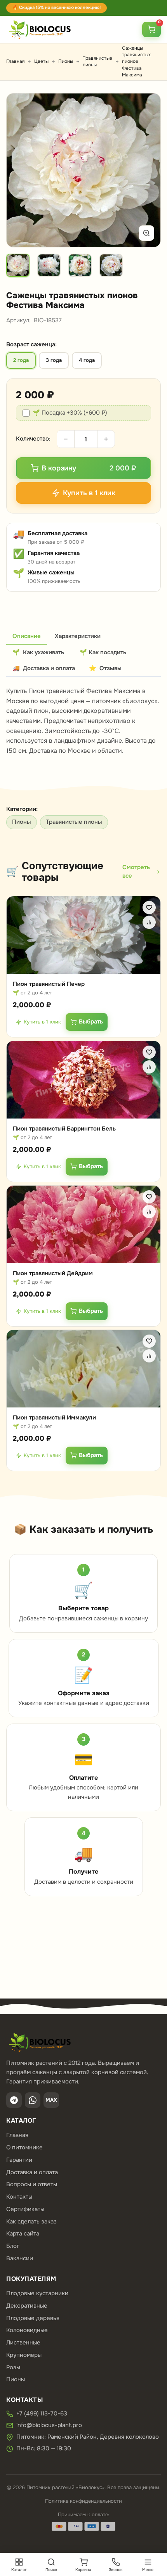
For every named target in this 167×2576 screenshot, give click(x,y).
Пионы (66, 61)
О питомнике (24, 2147)
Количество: (33, 439)
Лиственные (23, 2343)
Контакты (19, 2197)
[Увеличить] (146, 233)
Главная (15, 61)
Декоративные (27, 2306)
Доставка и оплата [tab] (44, 668)
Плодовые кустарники (37, 2293)
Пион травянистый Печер (49, 984)
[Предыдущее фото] (21, 170)
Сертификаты (25, 2209)
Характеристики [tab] (78, 636)
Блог (13, 2246)
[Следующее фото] (146, 170)
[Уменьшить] (66, 439)
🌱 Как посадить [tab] (103, 652)
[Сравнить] (149, 922)
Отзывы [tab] (105, 668)
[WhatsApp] (33, 2100)
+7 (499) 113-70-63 (42, 2413)
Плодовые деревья (33, 2318)
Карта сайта (23, 2234)
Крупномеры (24, 2355)
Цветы (41, 61)
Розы (13, 2367)
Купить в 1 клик (42, 1021)
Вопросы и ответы (32, 2184)
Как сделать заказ (31, 2222)
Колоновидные (27, 2330)
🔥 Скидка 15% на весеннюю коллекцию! (57, 8)
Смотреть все (136, 871)
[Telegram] (14, 2100)
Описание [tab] (27, 636)
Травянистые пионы (74, 822)
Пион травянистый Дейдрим (53, 1273)
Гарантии (19, 2160)
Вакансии (20, 2258)
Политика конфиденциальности (83, 2501)
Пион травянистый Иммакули (54, 1418)
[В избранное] (149, 908)
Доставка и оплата (32, 2172)
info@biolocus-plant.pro (49, 2425)
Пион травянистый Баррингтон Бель (64, 1129)
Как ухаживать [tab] (38, 652)
